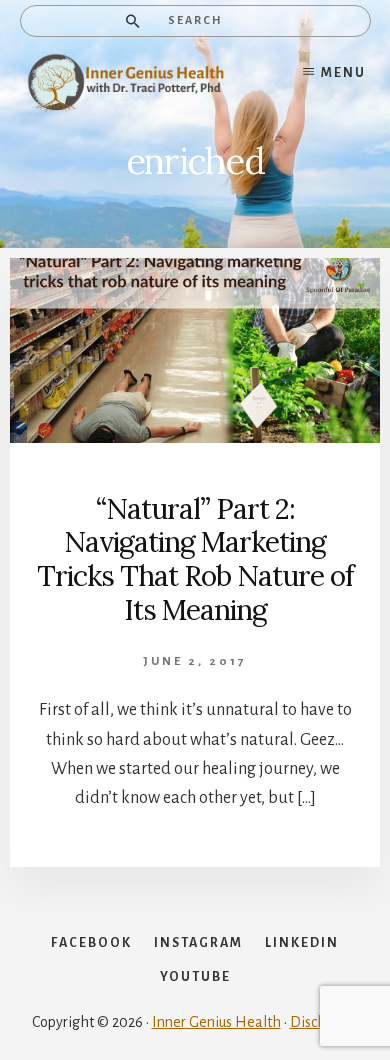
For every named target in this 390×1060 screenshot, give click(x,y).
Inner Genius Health (216, 1022)
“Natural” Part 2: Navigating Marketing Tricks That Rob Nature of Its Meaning (195, 559)
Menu (343, 73)
